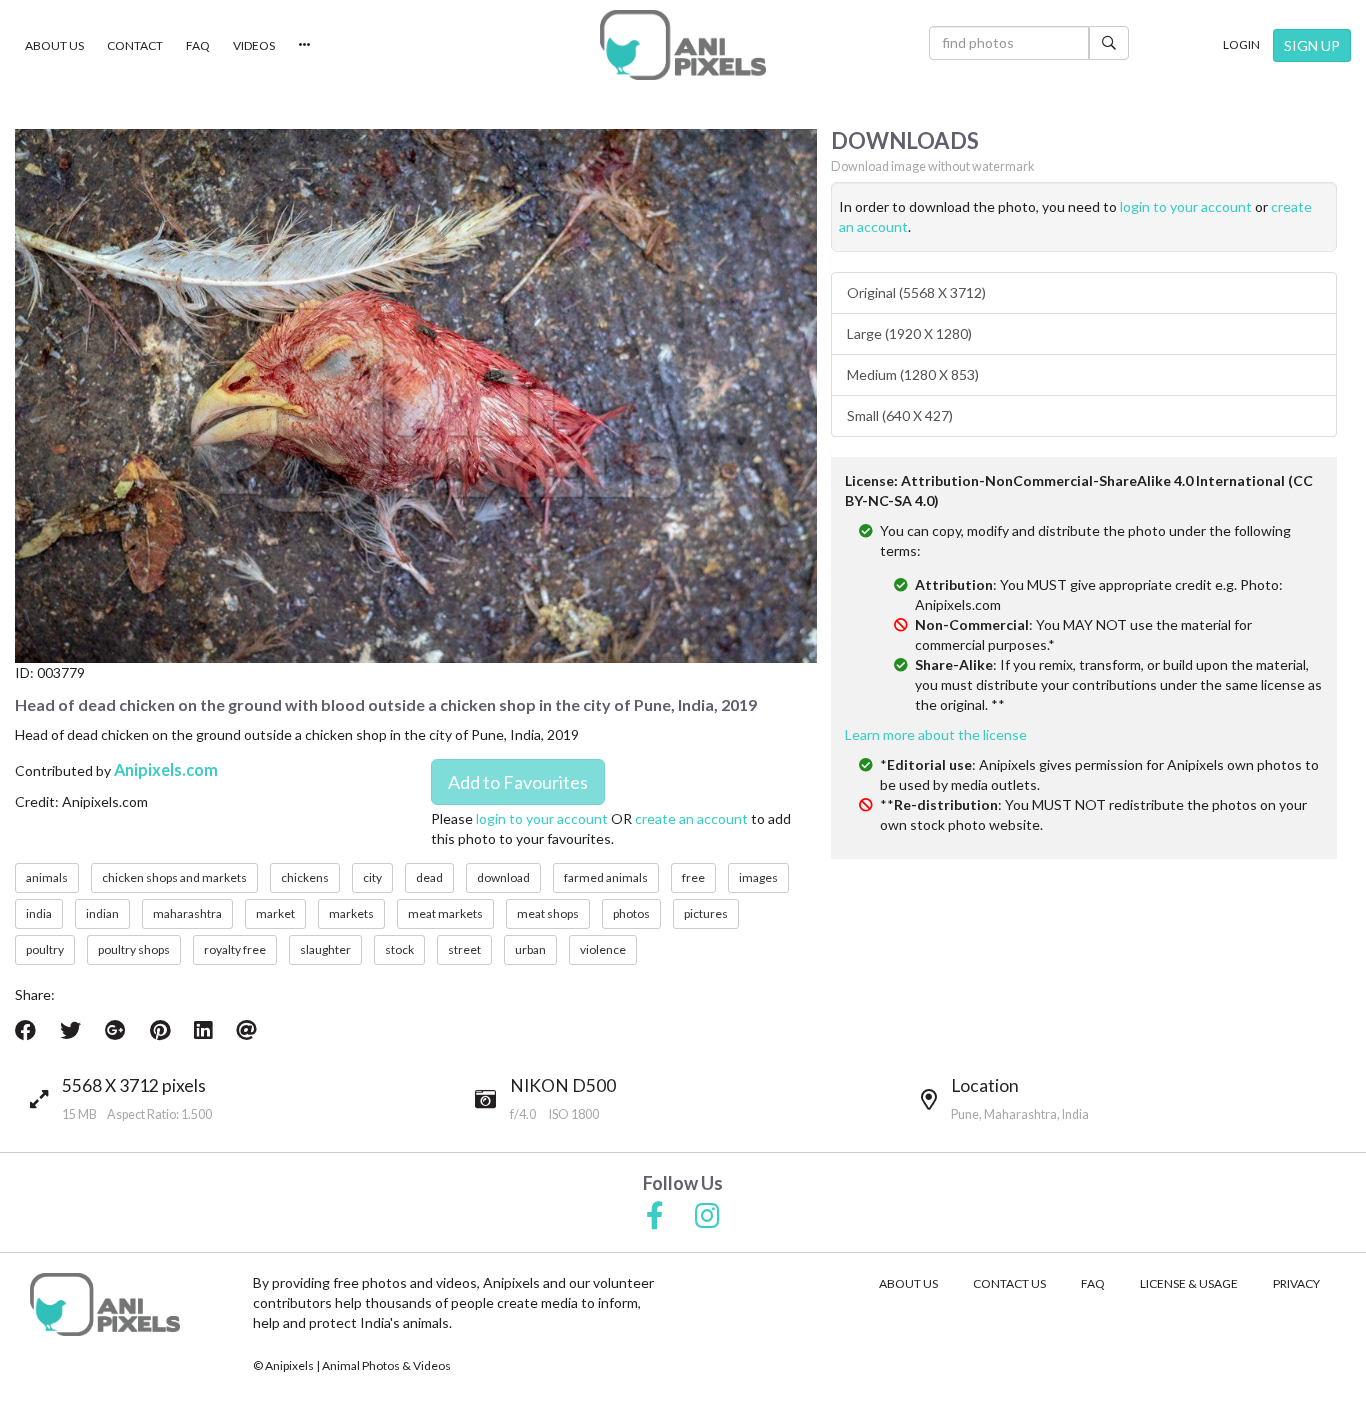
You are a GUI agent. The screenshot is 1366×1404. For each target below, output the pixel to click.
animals (47, 877)
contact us (1009, 1283)
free (693, 877)
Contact (135, 45)
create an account (691, 818)
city (372, 877)
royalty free (235, 949)
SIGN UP (1312, 45)
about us (908, 1283)
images (758, 877)
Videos (254, 45)
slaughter (325, 949)
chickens (305, 877)
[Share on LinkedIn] (203, 1030)
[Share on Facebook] (25, 1030)
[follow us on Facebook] (655, 1217)
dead (429, 877)
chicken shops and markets (174, 877)
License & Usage (1189, 1283)
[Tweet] (70, 1030)
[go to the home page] (683, 45)
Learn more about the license (936, 734)
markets (351, 913)
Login (1241, 44)
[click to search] (1109, 43)
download (503, 877)
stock (399, 949)
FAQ (198, 45)
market (275, 913)
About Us (54, 45)
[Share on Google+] (115, 1030)
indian (102, 913)
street (464, 949)
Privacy (1296, 1283)
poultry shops (134, 949)
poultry (45, 949)
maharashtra (187, 913)
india (39, 913)
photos (631, 913)
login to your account (542, 818)
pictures (706, 913)
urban (530, 949)
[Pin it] (160, 1030)
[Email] (246, 1030)
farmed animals (606, 877)
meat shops (548, 913)
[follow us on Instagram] (707, 1217)
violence (603, 949)
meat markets (445, 913)
